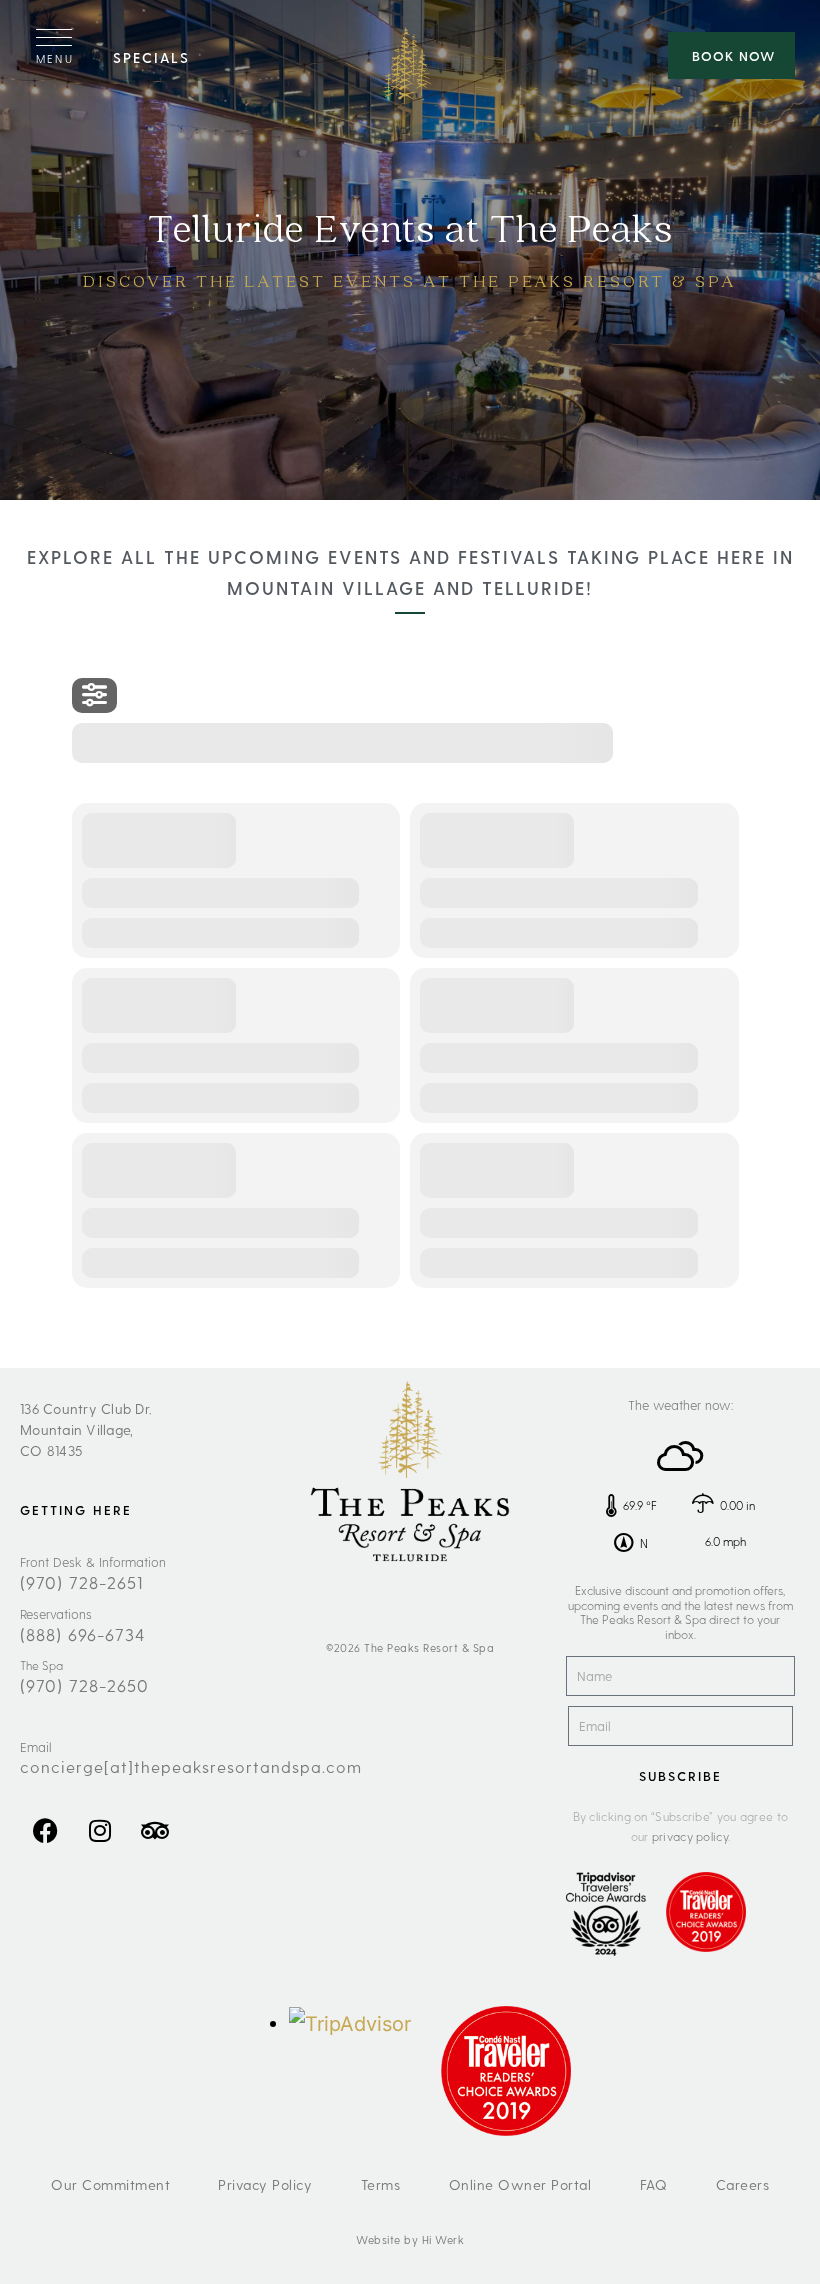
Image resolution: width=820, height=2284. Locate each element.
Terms (381, 2184)
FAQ (654, 2184)
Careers (743, 2184)
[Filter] (94, 695)
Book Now (734, 55)
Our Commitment (110, 2184)
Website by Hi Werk (410, 2239)
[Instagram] (100, 1830)
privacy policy (690, 1836)
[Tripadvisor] (155, 1830)
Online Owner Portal (520, 2184)
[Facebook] (45, 1830)
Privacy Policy (265, 2184)
